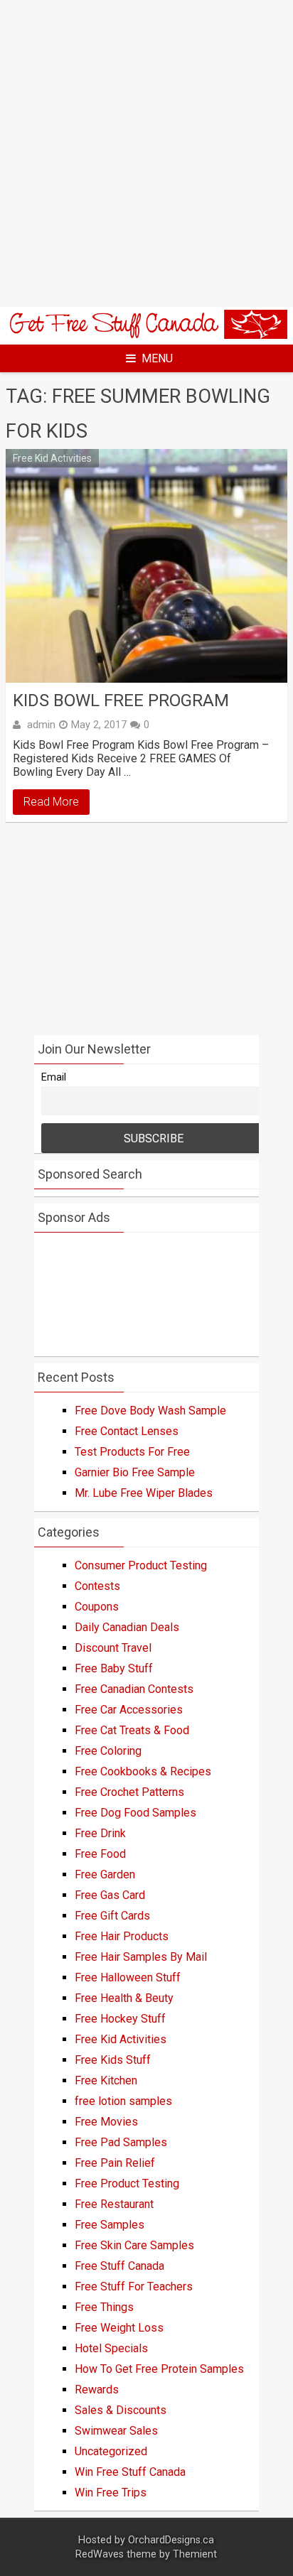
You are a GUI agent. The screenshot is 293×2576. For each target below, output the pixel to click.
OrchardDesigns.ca (171, 2540)
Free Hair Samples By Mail (141, 1957)
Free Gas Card (110, 1895)
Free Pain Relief (115, 2163)
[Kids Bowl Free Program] (146, 566)
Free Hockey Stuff (120, 2019)
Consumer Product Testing (141, 1565)
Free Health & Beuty (124, 1998)
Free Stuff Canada (119, 2266)
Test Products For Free (132, 1452)
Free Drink (100, 1833)
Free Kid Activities (52, 458)
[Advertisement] (146, 153)
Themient (195, 2554)
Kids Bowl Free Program (121, 700)
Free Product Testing (127, 2183)
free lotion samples (123, 2101)
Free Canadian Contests (134, 1689)
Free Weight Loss (119, 2328)
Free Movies (106, 2122)
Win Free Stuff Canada (130, 2472)
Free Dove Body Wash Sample (150, 1411)
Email (54, 1077)
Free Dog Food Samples (135, 1813)
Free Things (104, 2307)
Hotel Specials (111, 2348)
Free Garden (105, 1874)
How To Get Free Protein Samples (159, 2369)
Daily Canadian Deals (127, 1627)
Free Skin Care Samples (134, 2245)
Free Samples (110, 2225)
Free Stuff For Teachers (134, 2287)
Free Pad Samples (121, 2142)
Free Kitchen (106, 2080)
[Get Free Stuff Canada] (146, 335)
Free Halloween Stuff (128, 1977)
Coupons (97, 1607)
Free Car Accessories (129, 1710)
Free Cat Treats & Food (132, 1730)
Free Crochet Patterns (129, 1792)
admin (41, 725)
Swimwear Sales (116, 2431)
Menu (157, 358)
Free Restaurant (114, 2204)
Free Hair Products (122, 1936)
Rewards (97, 2390)
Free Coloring (108, 1751)
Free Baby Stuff (114, 1668)
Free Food (100, 1854)
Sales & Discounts (121, 2410)
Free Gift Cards (112, 1916)
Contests (97, 1586)
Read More (51, 802)
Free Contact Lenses (127, 1431)
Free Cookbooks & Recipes (143, 1771)
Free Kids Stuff (113, 2060)
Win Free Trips (111, 2493)
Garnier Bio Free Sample (135, 1472)
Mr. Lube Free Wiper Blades (144, 1493)
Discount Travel (113, 1648)
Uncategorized (111, 2451)
